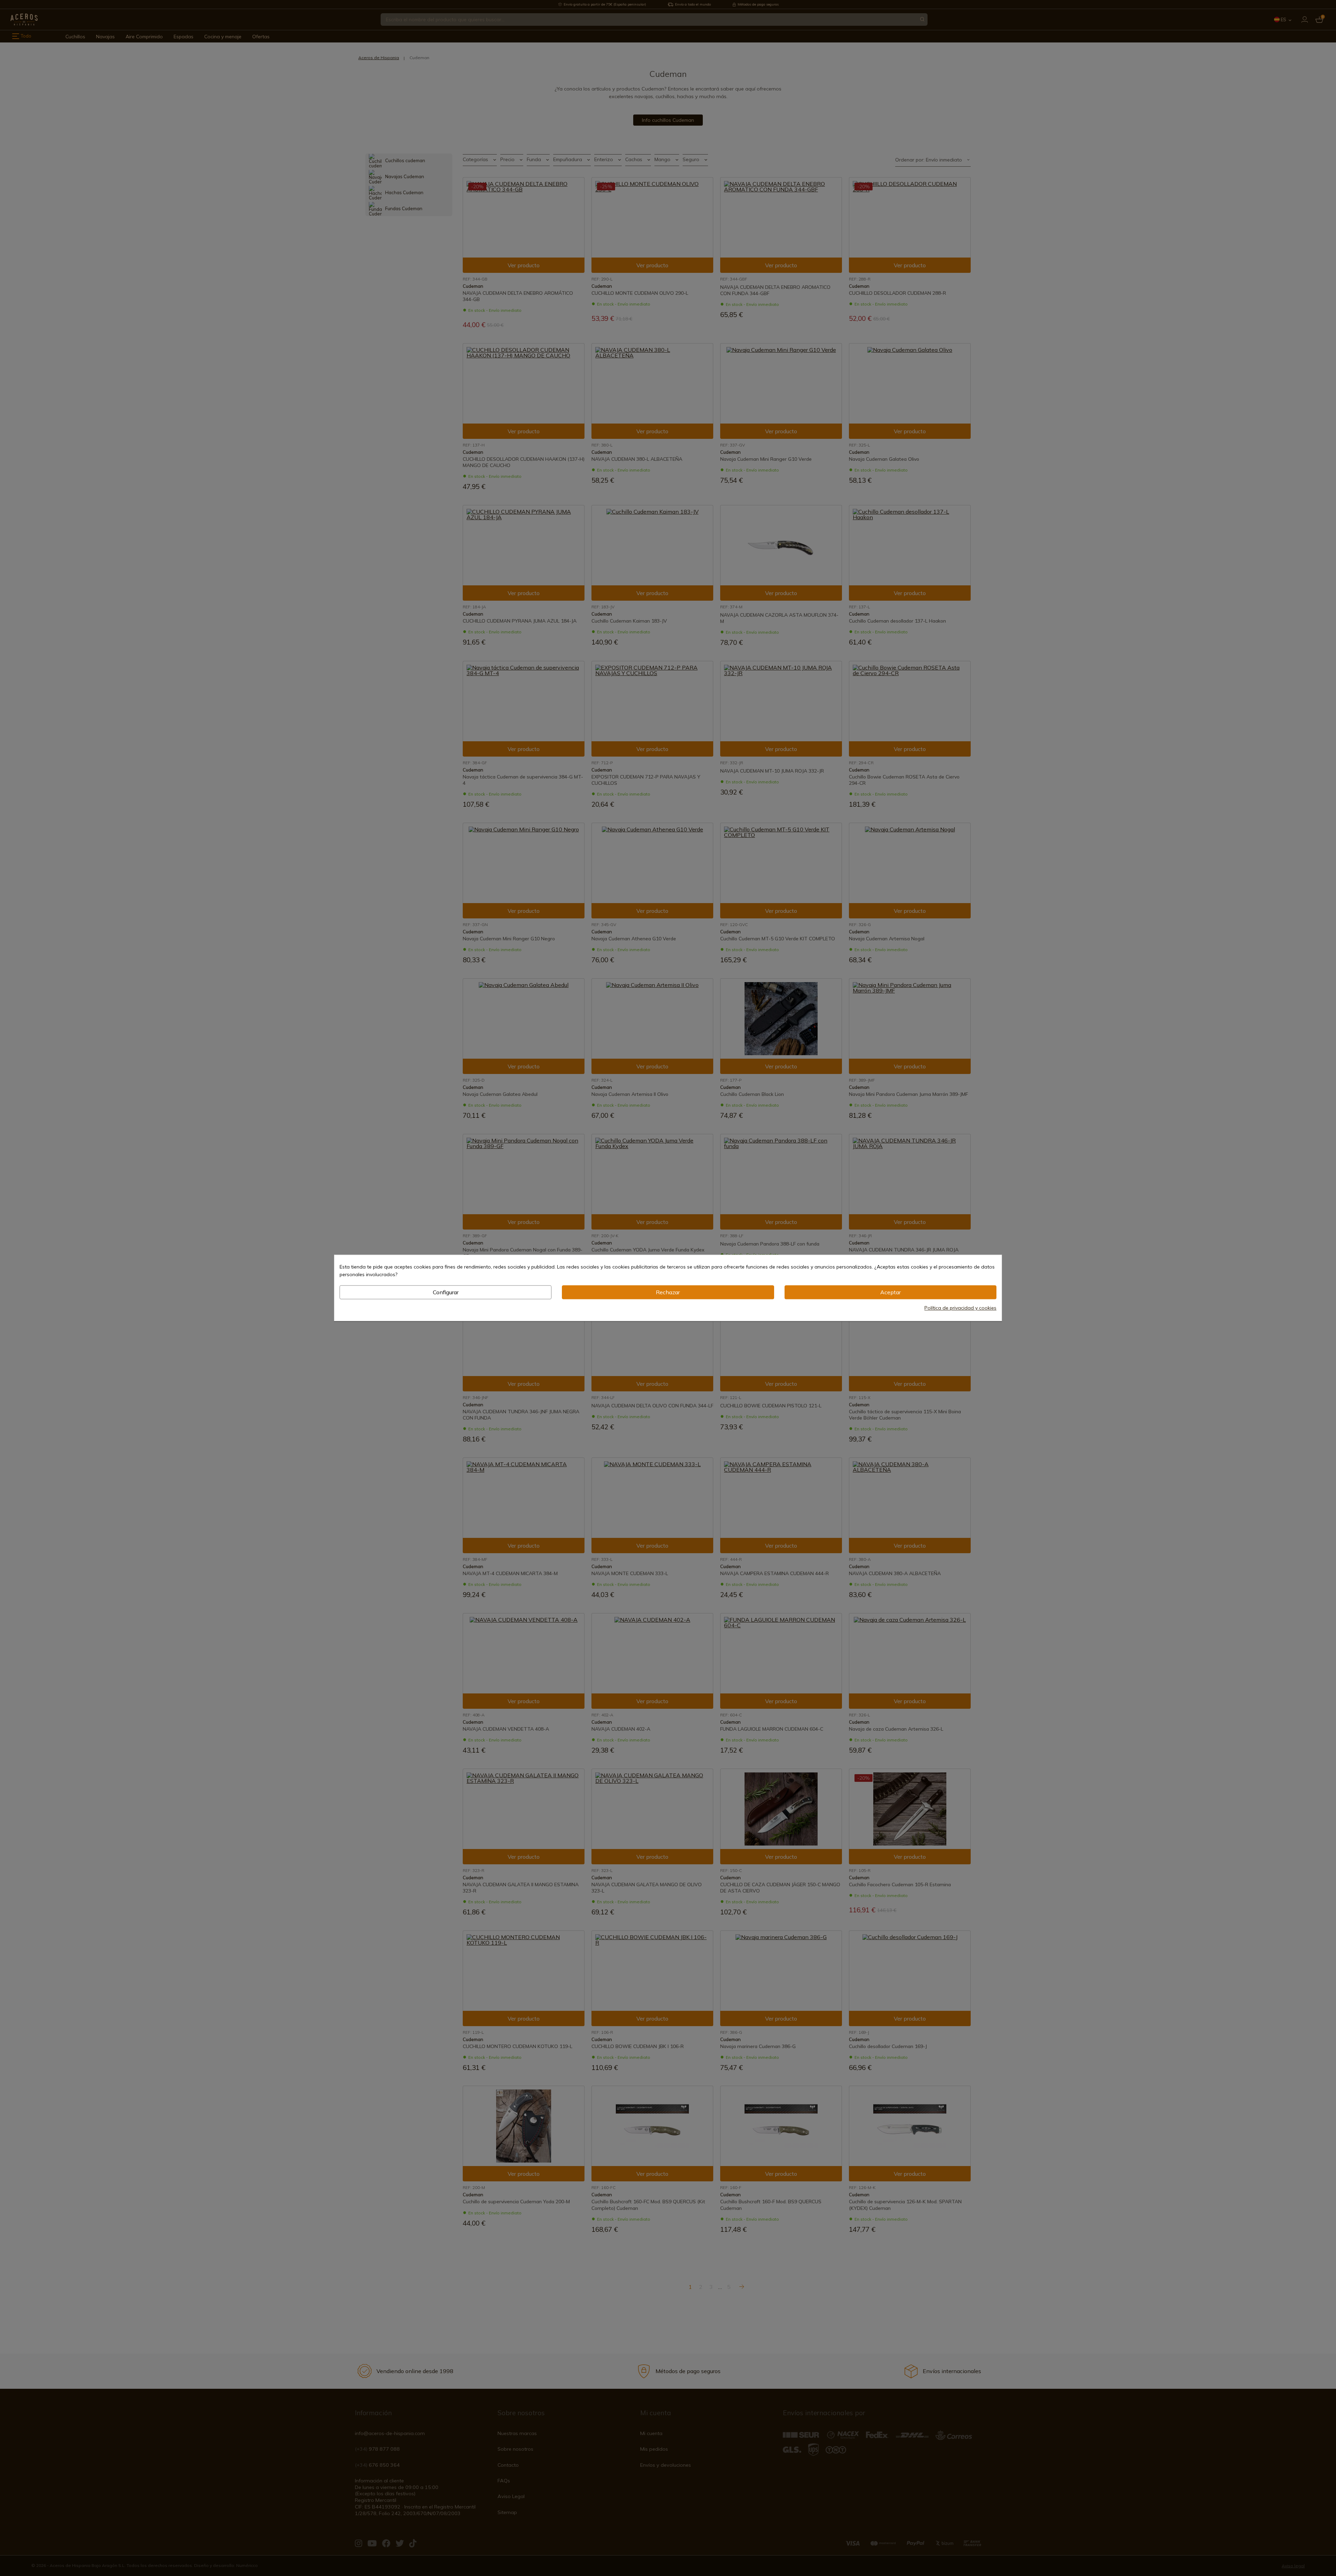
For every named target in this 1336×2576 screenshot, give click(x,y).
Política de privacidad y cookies (960, 1308)
